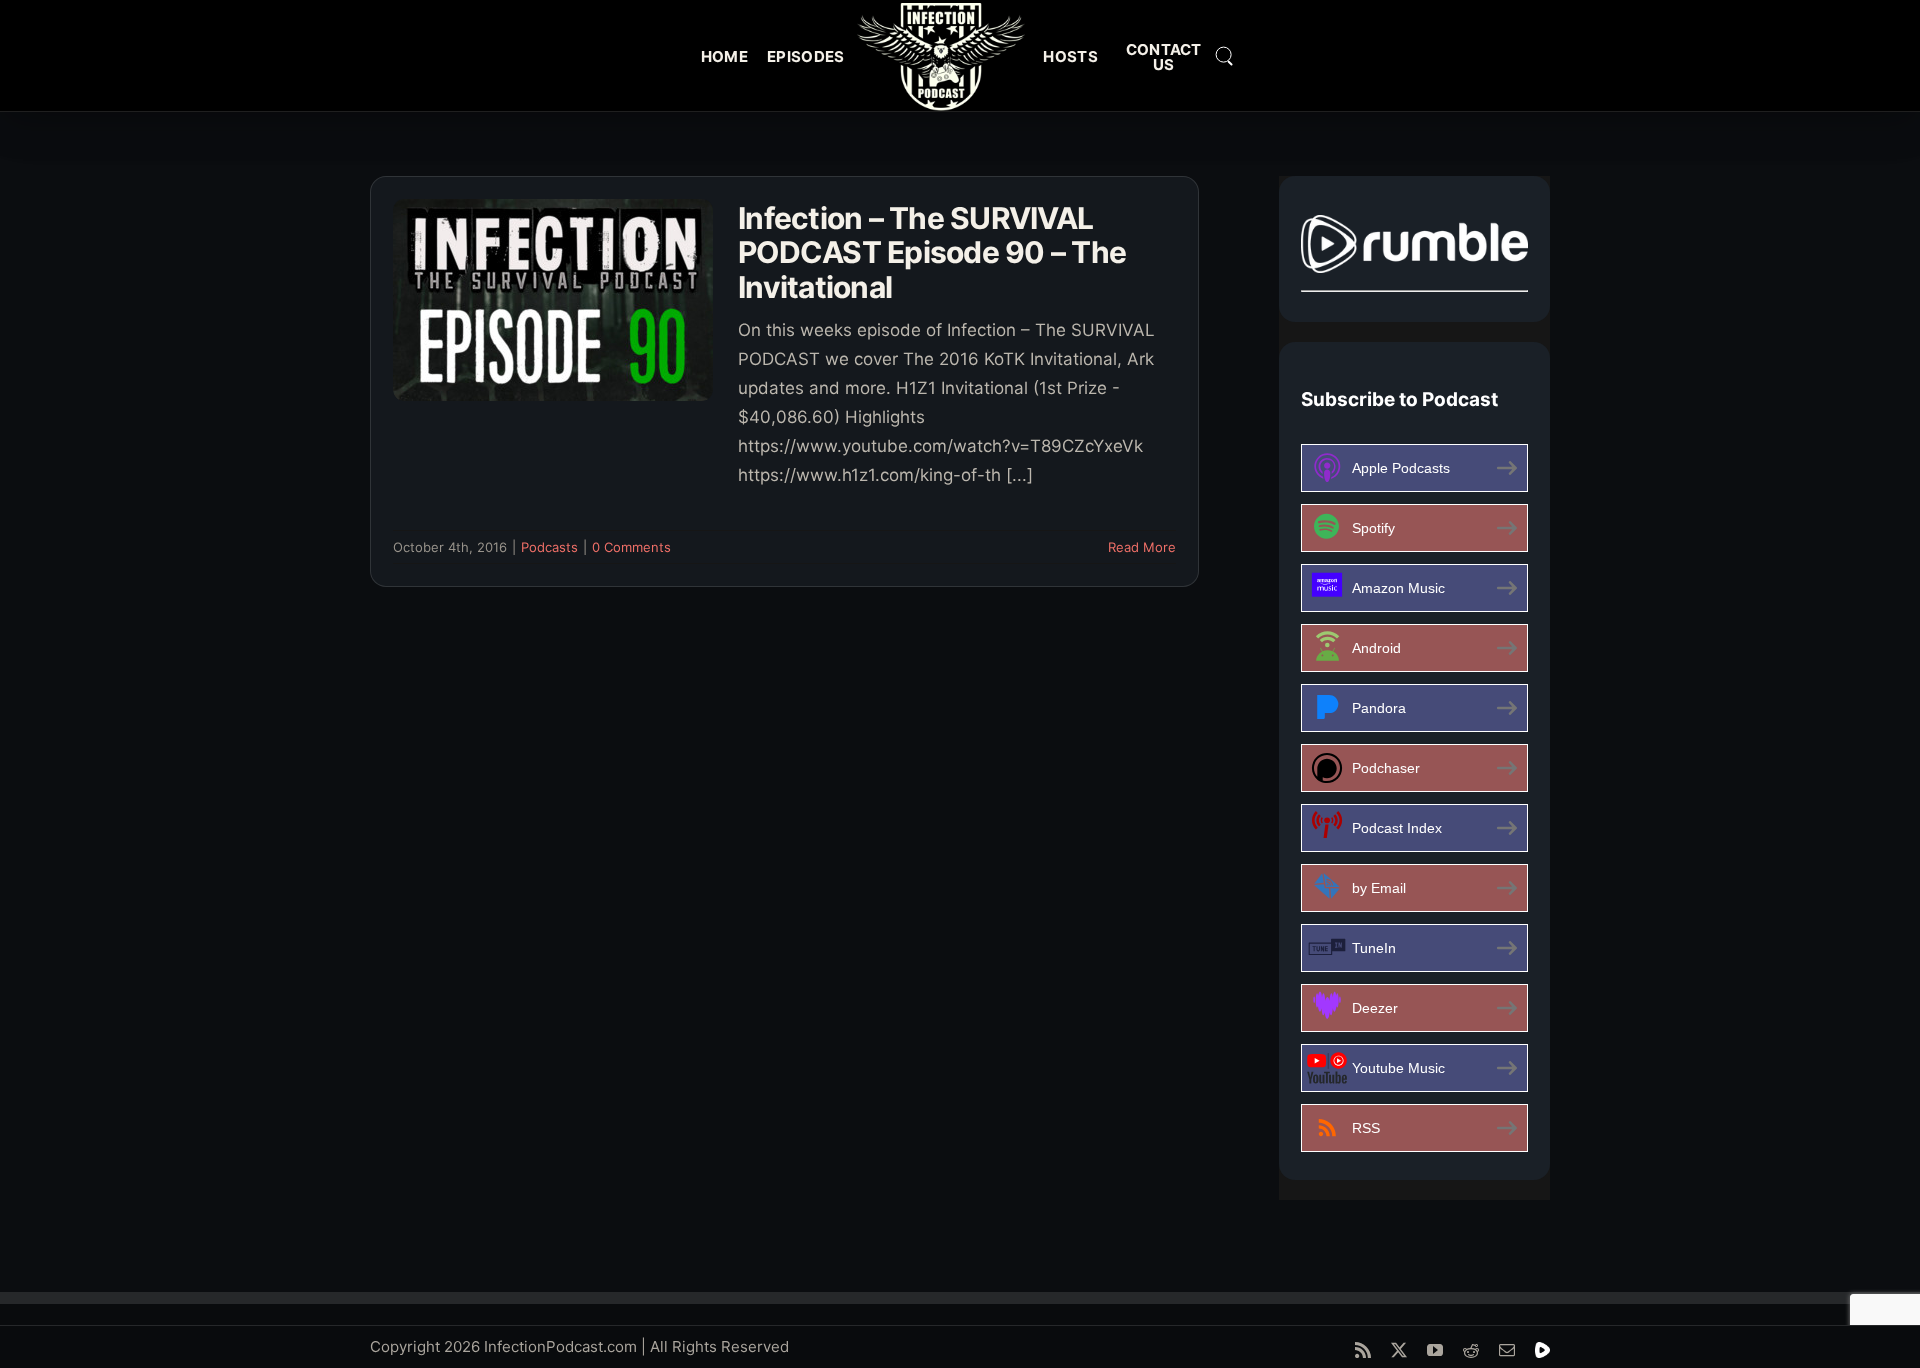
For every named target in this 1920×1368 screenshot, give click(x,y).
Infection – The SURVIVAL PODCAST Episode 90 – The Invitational (932, 252)
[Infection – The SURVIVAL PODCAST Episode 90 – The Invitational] (553, 300)
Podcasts (549, 547)
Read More (1142, 547)
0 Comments (631, 547)
